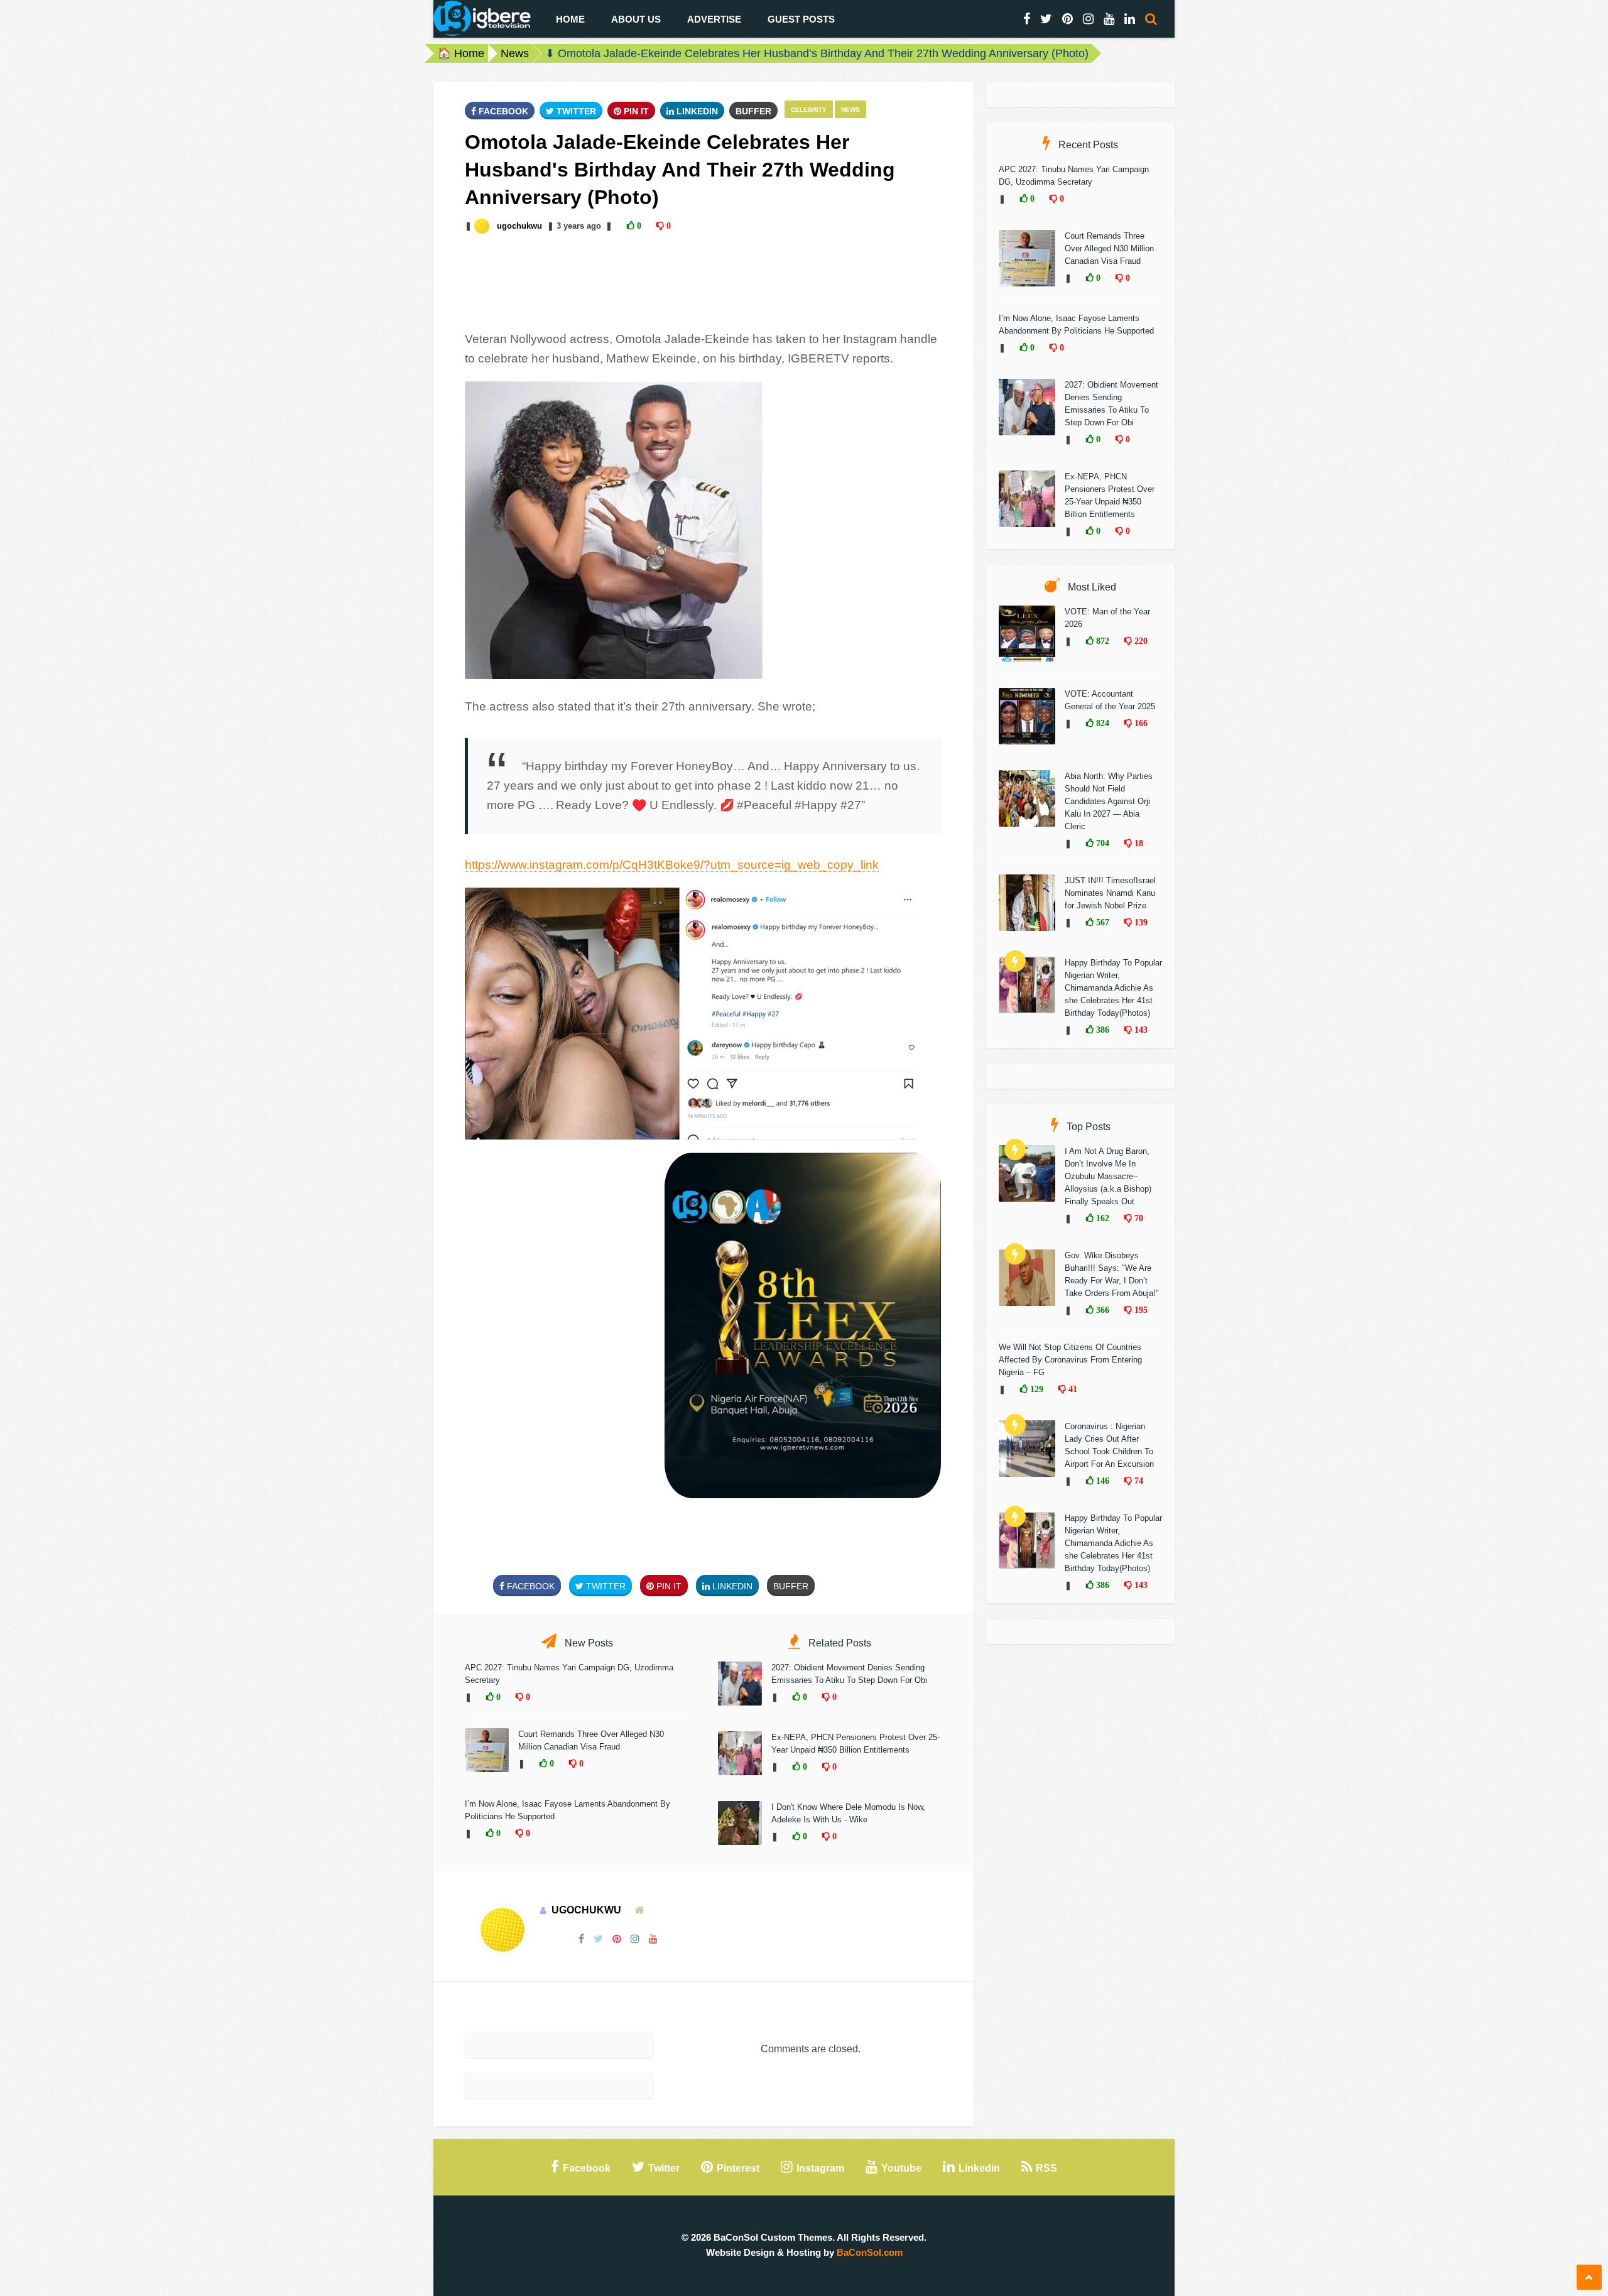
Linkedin (696, 111)
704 (1101, 843)
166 (1140, 723)
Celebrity (809, 110)
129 (1035, 1389)
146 (1101, 1481)
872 (1101, 641)
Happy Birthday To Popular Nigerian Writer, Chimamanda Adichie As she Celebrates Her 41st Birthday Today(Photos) (1113, 988)
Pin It (635, 111)
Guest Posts (801, 19)
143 (1140, 1030)
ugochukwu (519, 226)
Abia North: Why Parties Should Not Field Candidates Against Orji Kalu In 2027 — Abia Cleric (1109, 801)
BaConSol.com (870, 2252)
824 (1101, 723)
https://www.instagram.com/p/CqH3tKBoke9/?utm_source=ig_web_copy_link (672, 865)
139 (1140, 922)
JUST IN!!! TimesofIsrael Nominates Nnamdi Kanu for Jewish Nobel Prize (1110, 893)
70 (1138, 1218)
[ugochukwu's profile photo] (483, 226)
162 (1101, 1218)
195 (1140, 1310)
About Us (636, 19)
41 (1072, 1389)
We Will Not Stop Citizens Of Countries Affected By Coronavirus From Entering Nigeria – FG (1070, 1360)
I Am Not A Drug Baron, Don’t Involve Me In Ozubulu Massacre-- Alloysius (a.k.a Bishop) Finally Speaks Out (1108, 1176)
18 (1138, 843)
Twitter (575, 111)
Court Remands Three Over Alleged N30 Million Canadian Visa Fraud (1109, 248)
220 (1140, 641)
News (515, 53)
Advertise (714, 19)
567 (1101, 922)
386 (1101, 1030)
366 (1101, 1310)
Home (570, 19)
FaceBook (502, 111)
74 (1138, 1481)
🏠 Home (461, 53)
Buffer (753, 111)
